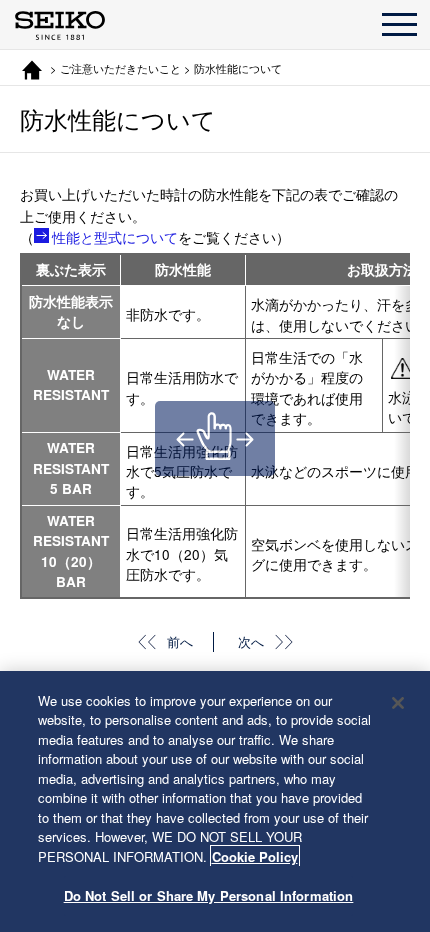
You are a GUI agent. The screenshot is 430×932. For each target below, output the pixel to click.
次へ (251, 641)
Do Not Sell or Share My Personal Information (209, 895)
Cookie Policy (255, 856)
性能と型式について (115, 236)
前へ (180, 641)
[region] (215, 801)
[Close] (398, 703)
